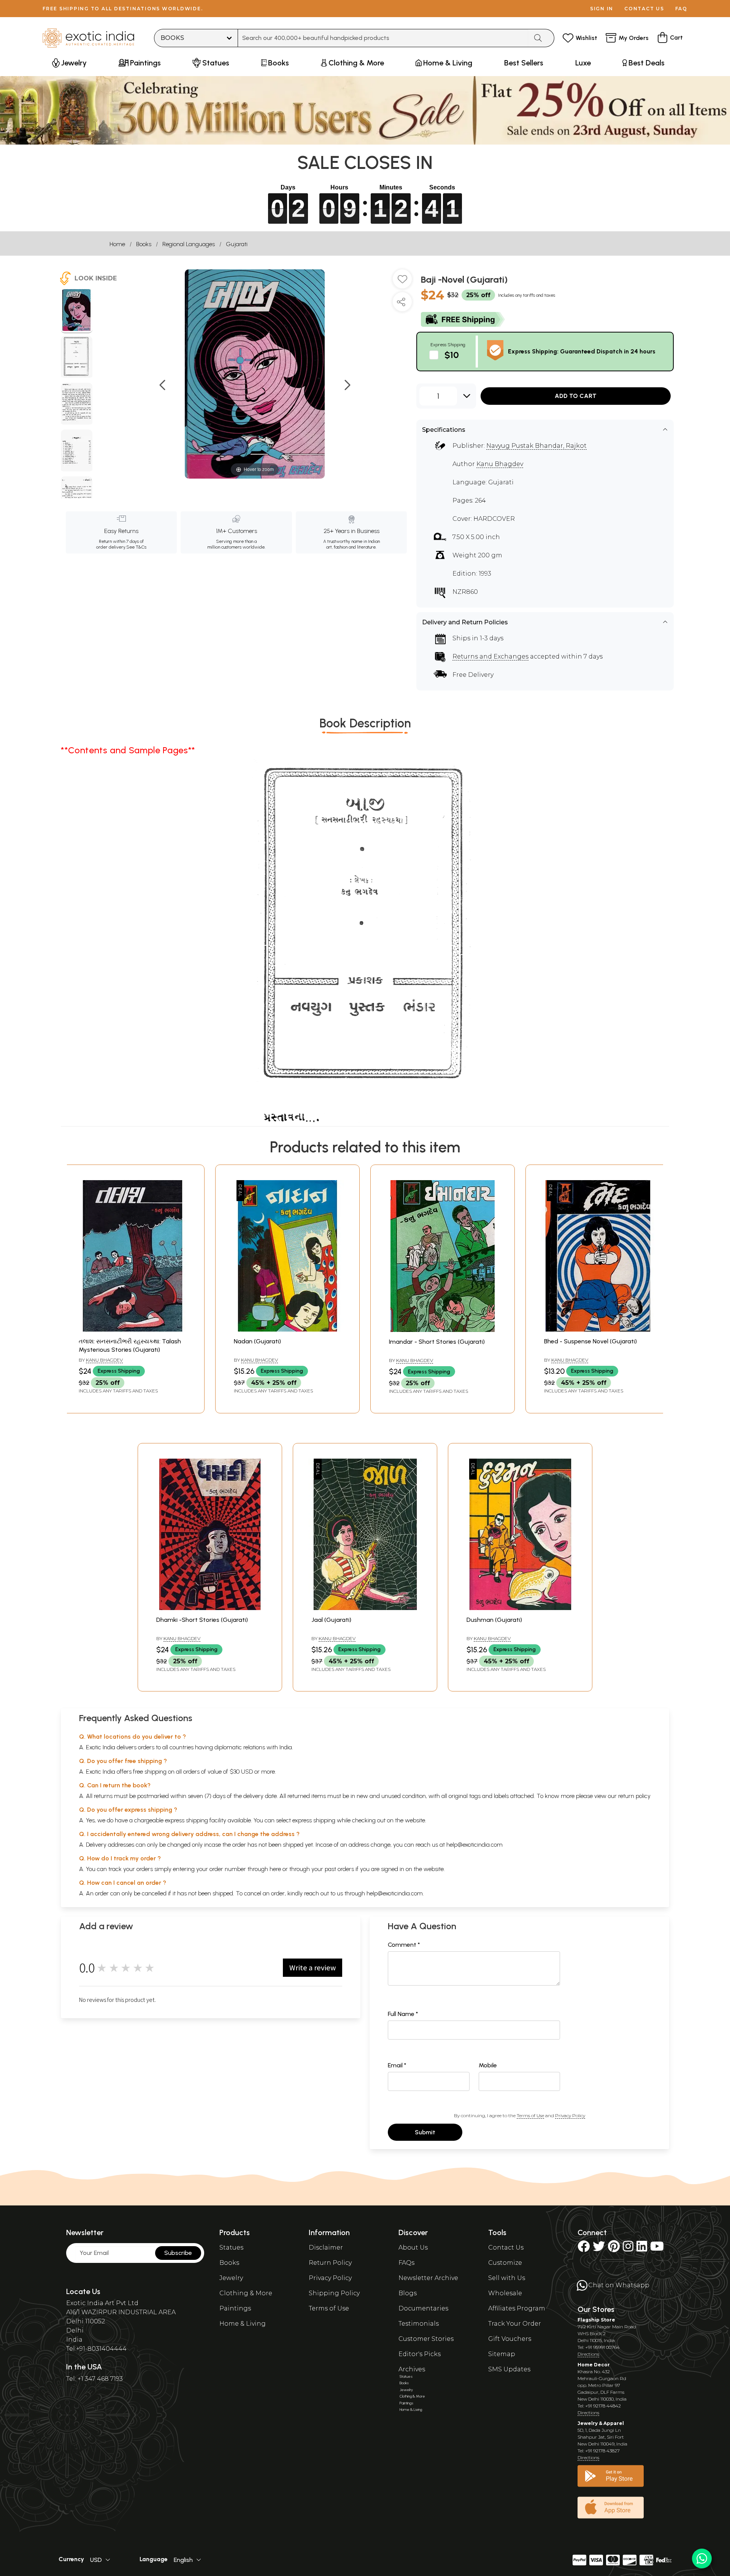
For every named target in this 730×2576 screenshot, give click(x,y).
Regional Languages (189, 244)
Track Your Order (515, 2324)
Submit (425, 2132)
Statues (231, 2247)
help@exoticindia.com (474, 1845)
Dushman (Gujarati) (494, 1620)
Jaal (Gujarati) (331, 1620)
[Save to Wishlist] (402, 282)
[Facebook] (584, 2249)
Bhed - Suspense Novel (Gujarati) (590, 1341)
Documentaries (423, 2308)
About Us (413, 2247)
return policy (634, 1796)
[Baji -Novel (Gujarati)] (77, 311)
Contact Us (506, 2247)
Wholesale (505, 2293)
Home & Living (243, 2324)
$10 (452, 355)
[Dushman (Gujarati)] (520, 1608)
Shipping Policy (334, 2293)
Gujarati (237, 244)
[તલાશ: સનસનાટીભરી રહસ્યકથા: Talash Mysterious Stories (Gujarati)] (132, 1329)
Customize (505, 2263)
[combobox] (383, 38)
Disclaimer (326, 2247)
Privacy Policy (570, 2115)
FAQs (406, 2263)
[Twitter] (599, 2249)
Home (117, 244)
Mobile (488, 2065)
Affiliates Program (517, 2308)
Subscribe (178, 2253)
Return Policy (330, 2263)
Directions (588, 2354)
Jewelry (231, 2278)
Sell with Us (507, 2278)
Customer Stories (426, 2339)
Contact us (644, 9)
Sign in (602, 9)
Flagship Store (596, 2320)
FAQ (681, 9)
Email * (397, 2065)
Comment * (404, 1945)
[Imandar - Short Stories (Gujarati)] (443, 1330)
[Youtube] (657, 2249)
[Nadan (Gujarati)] (287, 1329)
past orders (339, 1869)
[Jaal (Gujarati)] (365, 1608)
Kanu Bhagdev (500, 464)
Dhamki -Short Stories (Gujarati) (202, 1620)
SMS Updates (509, 2369)
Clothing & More (246, 2293)
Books (144, 244)
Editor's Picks (420, 2354)
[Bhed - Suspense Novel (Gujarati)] (598, 1329)
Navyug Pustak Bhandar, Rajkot (536, 446)
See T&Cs (136, 547)
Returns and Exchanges (490, 656)
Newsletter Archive (428, 2278)
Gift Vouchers (510, 2339)
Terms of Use (530, 2115)
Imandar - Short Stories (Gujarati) (437, 1342)
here (275, 1869)
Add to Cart (576, 396)
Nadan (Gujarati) (257, 1341)
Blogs (408, 2293)
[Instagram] (628, 2249)
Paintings (235, 2308)
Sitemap (502, 2354)
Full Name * (403, 2014)
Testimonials (419, 2324)
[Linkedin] (642, 2249)
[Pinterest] (614, 2249)
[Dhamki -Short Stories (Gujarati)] (210, 1608)
